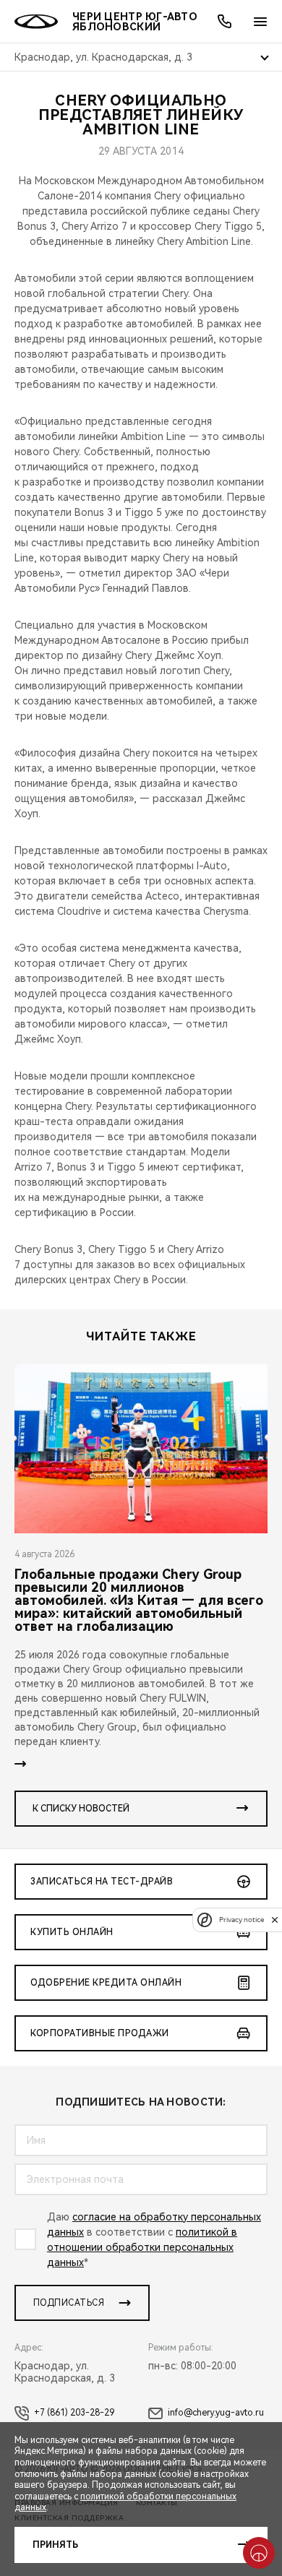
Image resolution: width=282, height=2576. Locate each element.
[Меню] (260, 22)
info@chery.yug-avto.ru (216, 2413)
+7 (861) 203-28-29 (74, 2413)
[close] (275, 1920)
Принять (55, 2545)
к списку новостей (81, 1809)
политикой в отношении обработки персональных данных (142, 2247)
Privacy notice (242, 1920)
